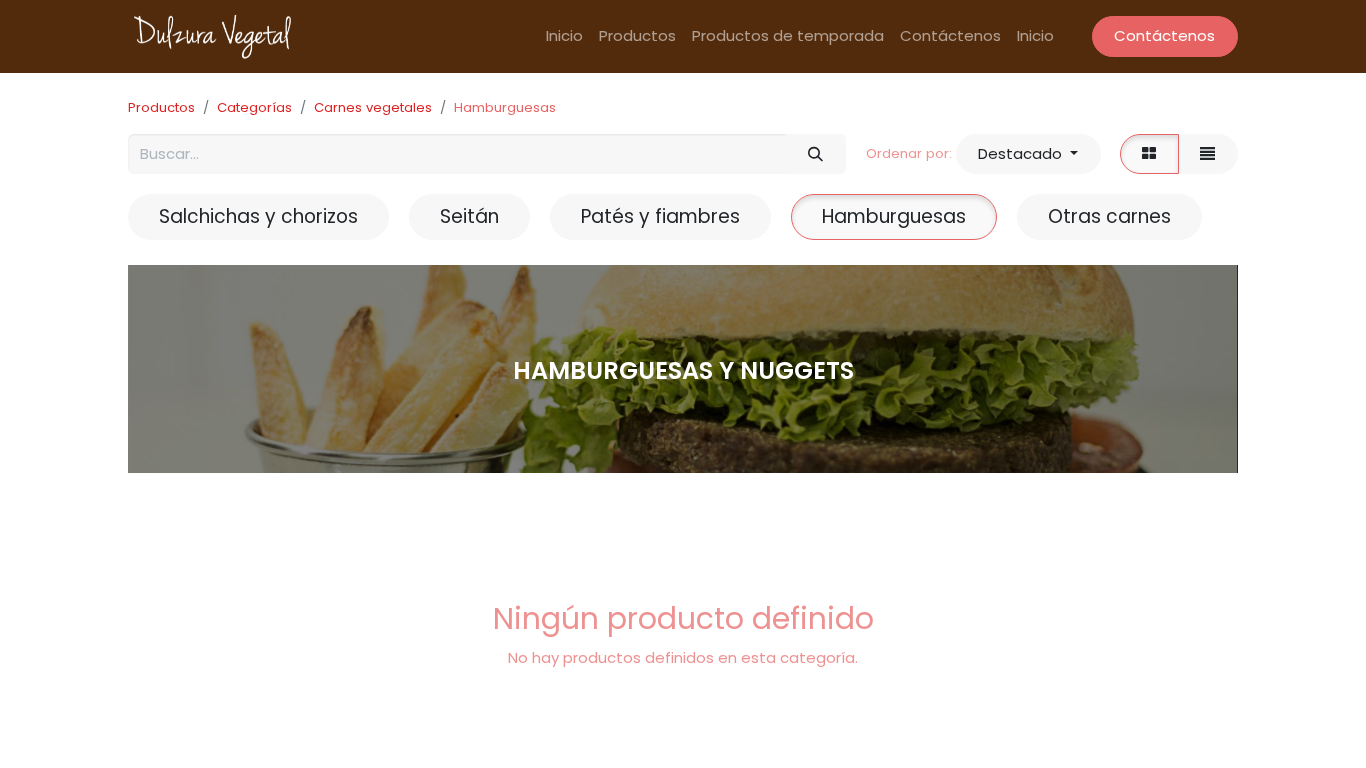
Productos (161, 107)
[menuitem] (564, 36)
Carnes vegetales (373, 107)
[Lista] (1208, 154)
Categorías (254, 107)
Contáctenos (1164, 35)
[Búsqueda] (815, 154)
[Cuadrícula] (1149, 154)
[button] (1028, 154)
